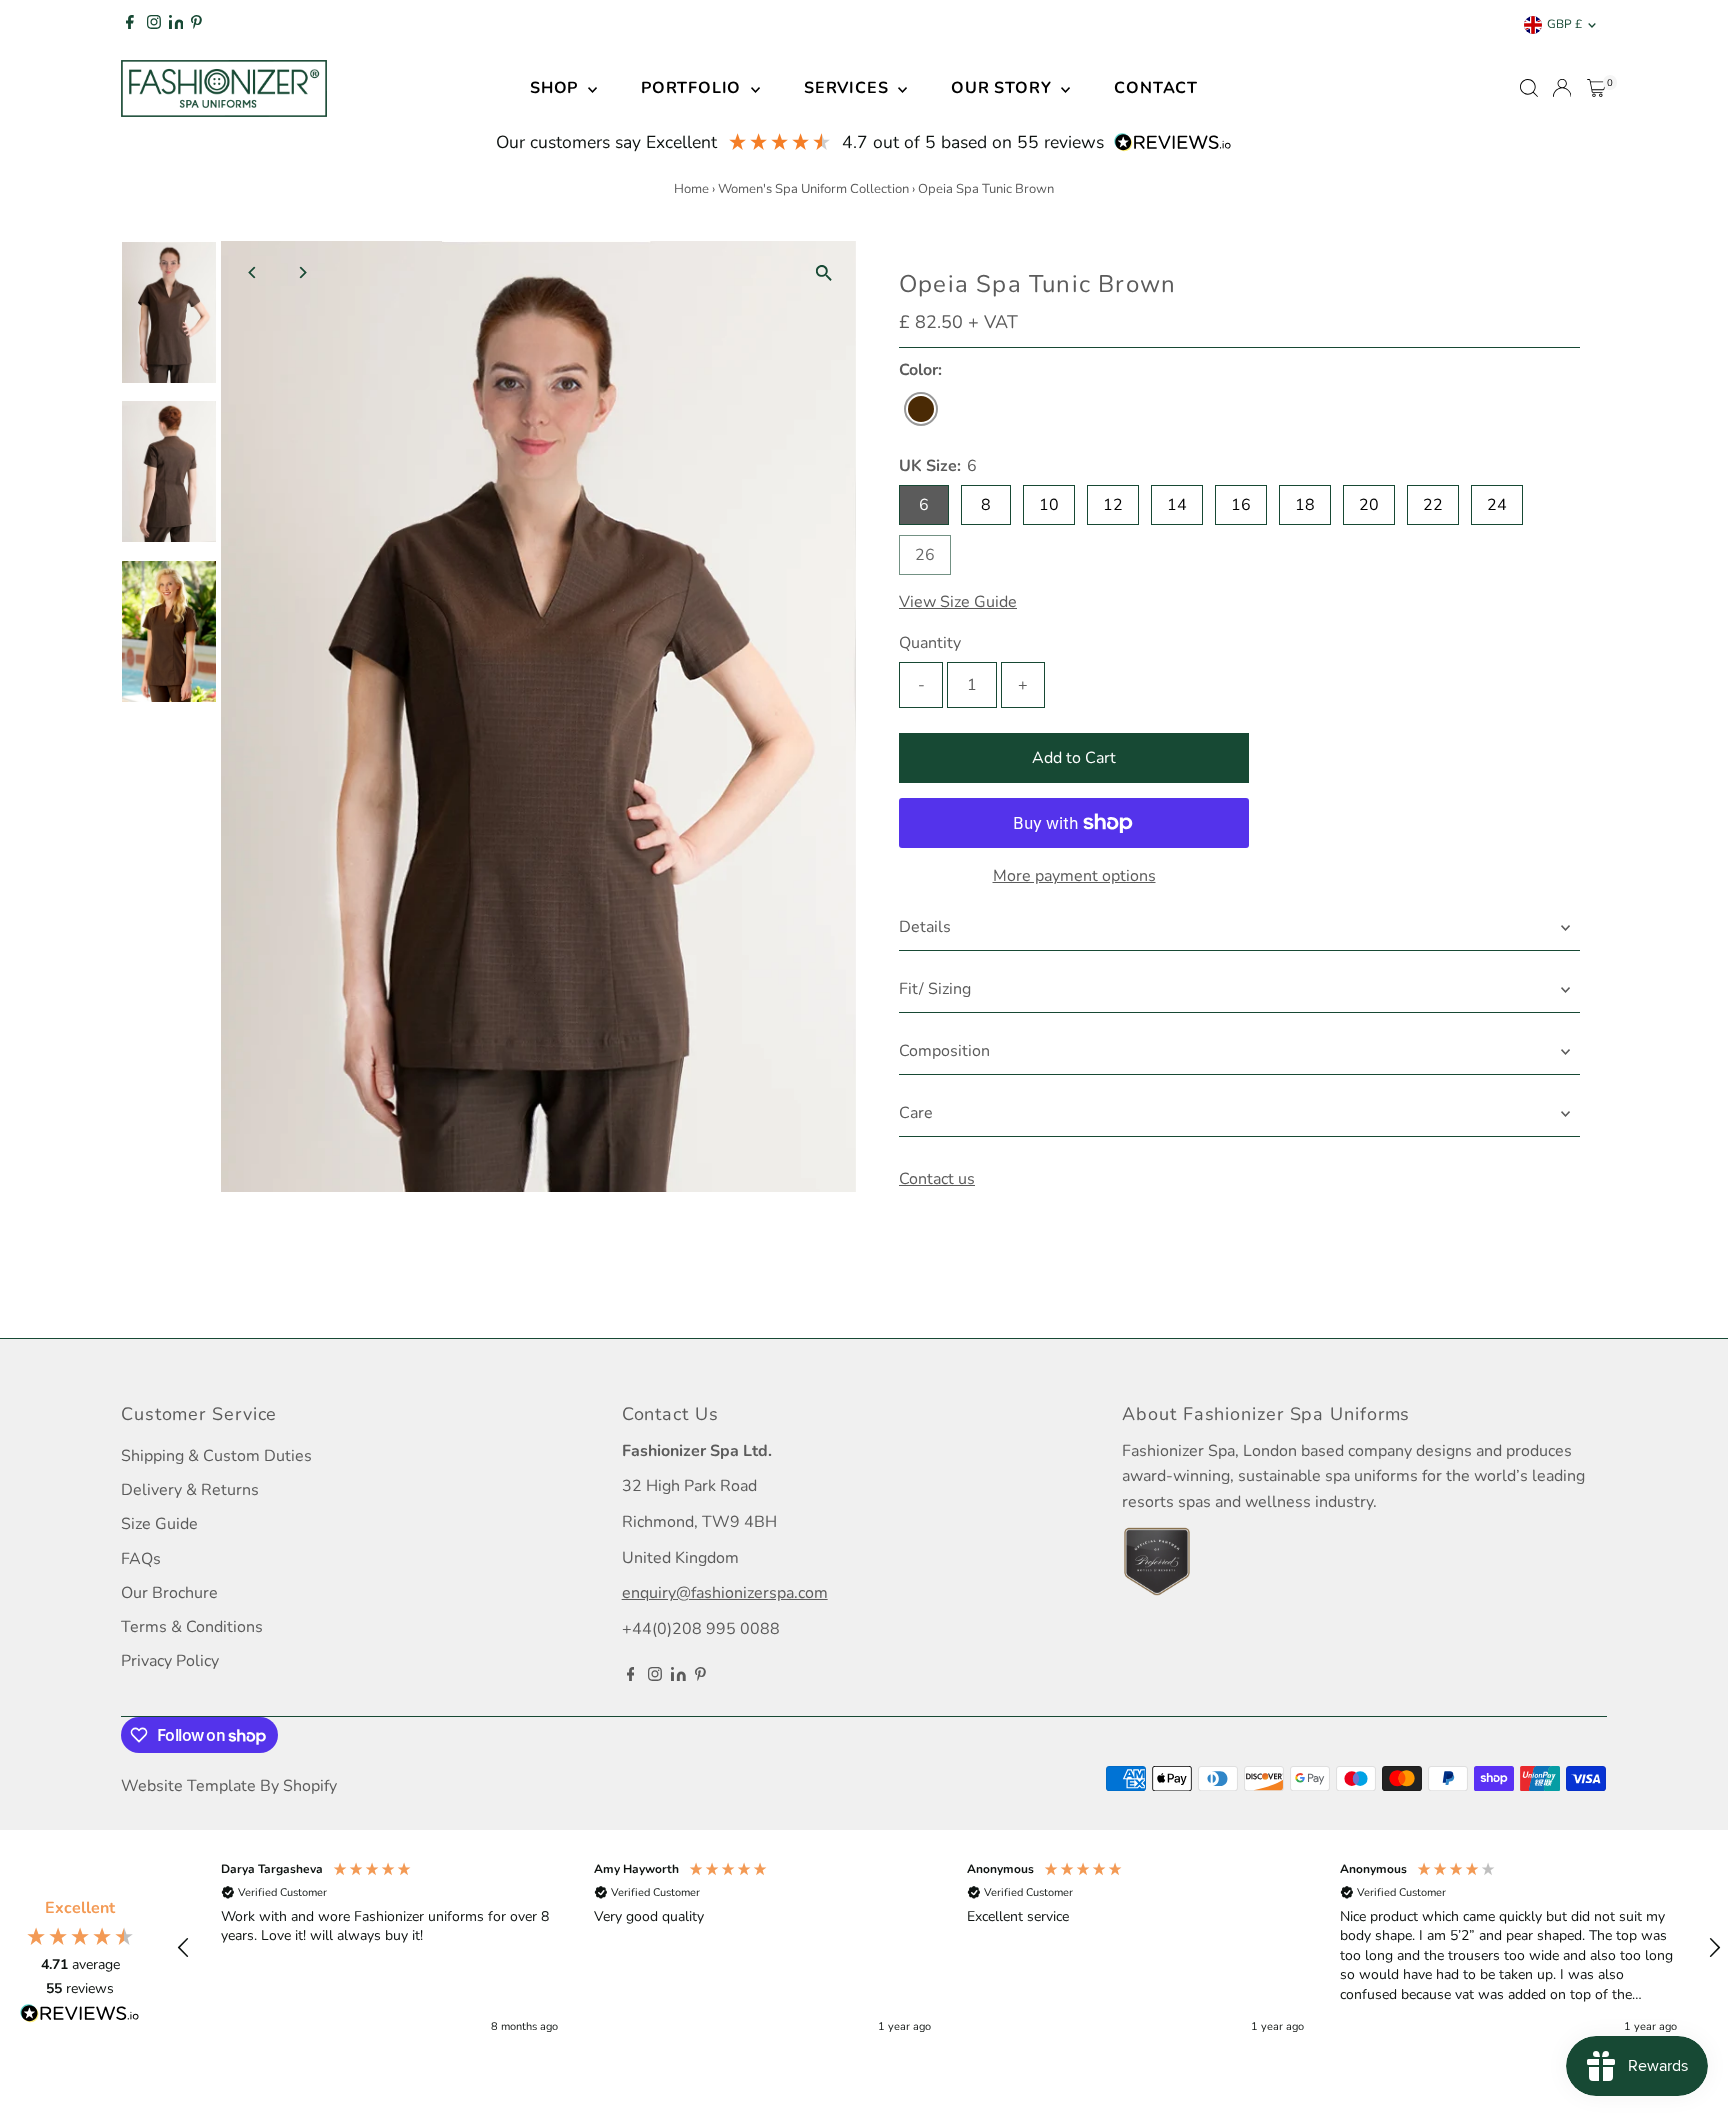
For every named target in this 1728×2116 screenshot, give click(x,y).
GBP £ (1564, 24)
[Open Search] (1529, 88)
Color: (920, 370)
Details (925, 927)
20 (1369, 505)
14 (1177, 505)
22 (1433, 505)
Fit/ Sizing (935, 989)
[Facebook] (130, 25)
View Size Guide (958, 602)
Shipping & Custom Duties (216, 1456)
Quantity (930, 643)
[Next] (302, 272)
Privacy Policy (170, 1661)
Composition (944, 1051)
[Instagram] (154, 25)
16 (1241, 505)
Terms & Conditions (192, 1627)
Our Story (1003, 88)
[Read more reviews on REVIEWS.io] (80, 2017)
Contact (1156, 88)
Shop (556, 88)
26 (933, 559)
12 (1113, 505)
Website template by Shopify (229, 1786)
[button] (184, 1948)
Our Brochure (169, 1593)
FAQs (141, 1559)
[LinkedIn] (178, 25)
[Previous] (253, 272)
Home (691, 189)
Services (848, 88)
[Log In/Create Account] (1562, 88)
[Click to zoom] (823, 273)
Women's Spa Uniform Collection (813, 189)
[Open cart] (1596, 88)
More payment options (1074, 876)
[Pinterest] (196, 25)
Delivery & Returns (190, 1490)
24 (1497, 505)
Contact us (937, 1179)
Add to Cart (1074, 758)
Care (916, 1113)
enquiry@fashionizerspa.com (725, 1593)
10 (1049, 505)
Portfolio (693, 88)
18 (1305, 505)
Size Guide (159, 1524)
